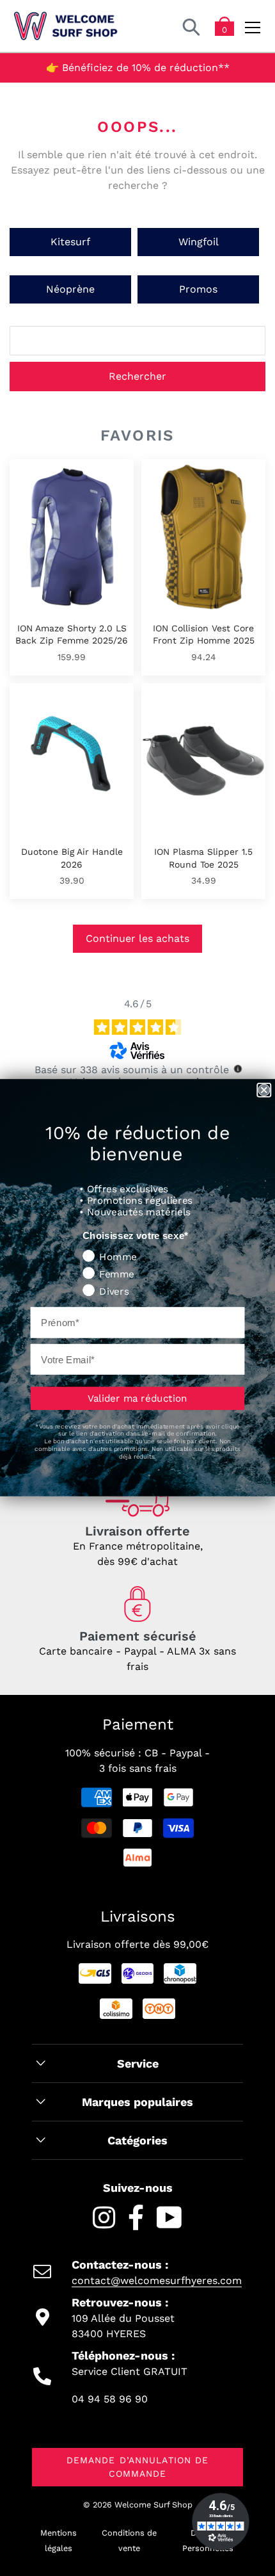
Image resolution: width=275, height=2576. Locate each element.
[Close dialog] (264, 1090)
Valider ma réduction (137, 1398)
